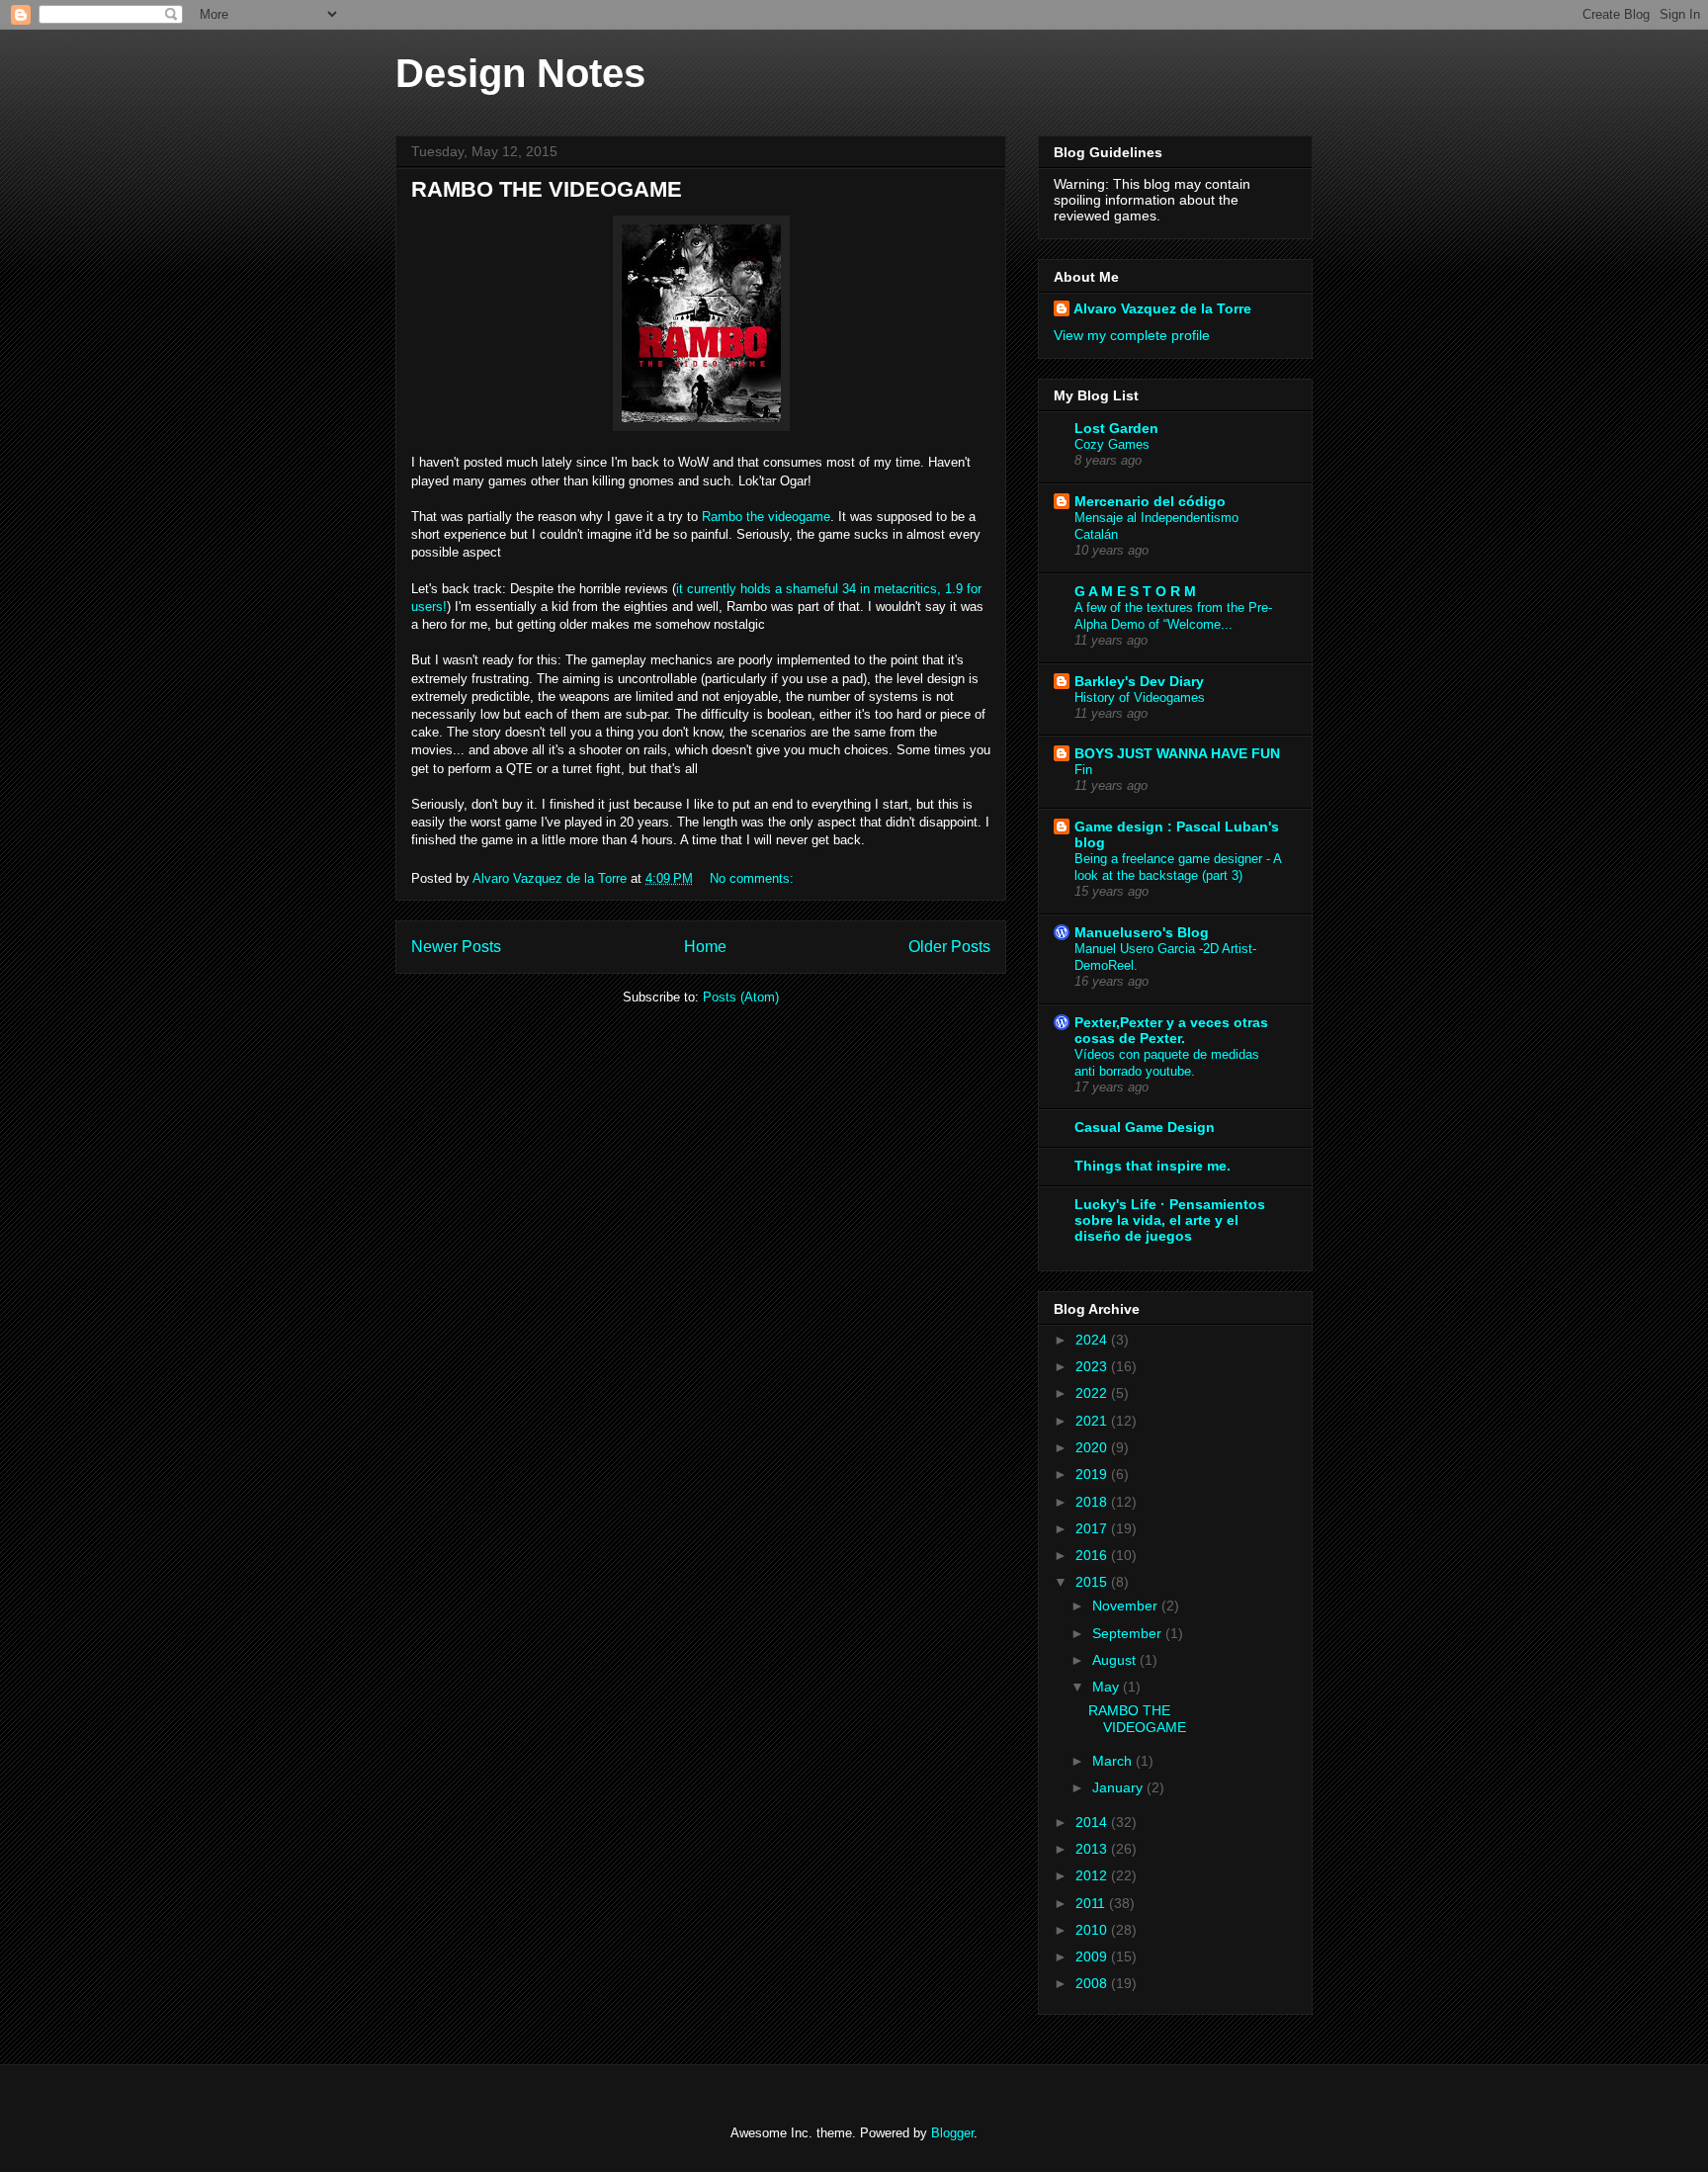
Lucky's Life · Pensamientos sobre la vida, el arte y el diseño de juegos (1170, 1220)
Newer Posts (456, 947)
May (1108, 1687)
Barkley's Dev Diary (1139, 681)
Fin (1083, 770)
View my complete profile (1132, 335)
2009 (1093, 1956)
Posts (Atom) (741, 997)
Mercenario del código (1150, 501)
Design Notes (520, 73)
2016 (1093, 1555)
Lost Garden (1116, 428)
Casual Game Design (1145, 1127)
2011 (1092, 1903)
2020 (1093, 1447)
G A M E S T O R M (1135, 591)
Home (705, 947)
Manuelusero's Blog (1142, 932)
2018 (1093, 1502)
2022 (1093, 1393)
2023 (1093, 1366)
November (1127, 1606)
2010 (1093, 1930)
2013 (1093, 1849)
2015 (1093, 1582)
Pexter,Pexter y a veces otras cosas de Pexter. (1171, 1030)
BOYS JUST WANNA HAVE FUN (1177, 753)
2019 (1093, 1474)
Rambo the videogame (766, 517)
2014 (1093, 1822)
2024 (1093, 1340)
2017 (1093, 1528)
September (1129, 1633)
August (1116, 1660)
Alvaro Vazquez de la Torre (1162, 308)
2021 (1093, 1421)
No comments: (754, 878)
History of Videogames (1140, 697)
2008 (1093, 1983)
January (1119, 1787)
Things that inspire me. (1153, 1166)
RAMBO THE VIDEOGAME (547, 189)
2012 (1093, 1875)
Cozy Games (1112, 444)
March (1114, 1761)
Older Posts (949, 947)
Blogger (952, 2133)
